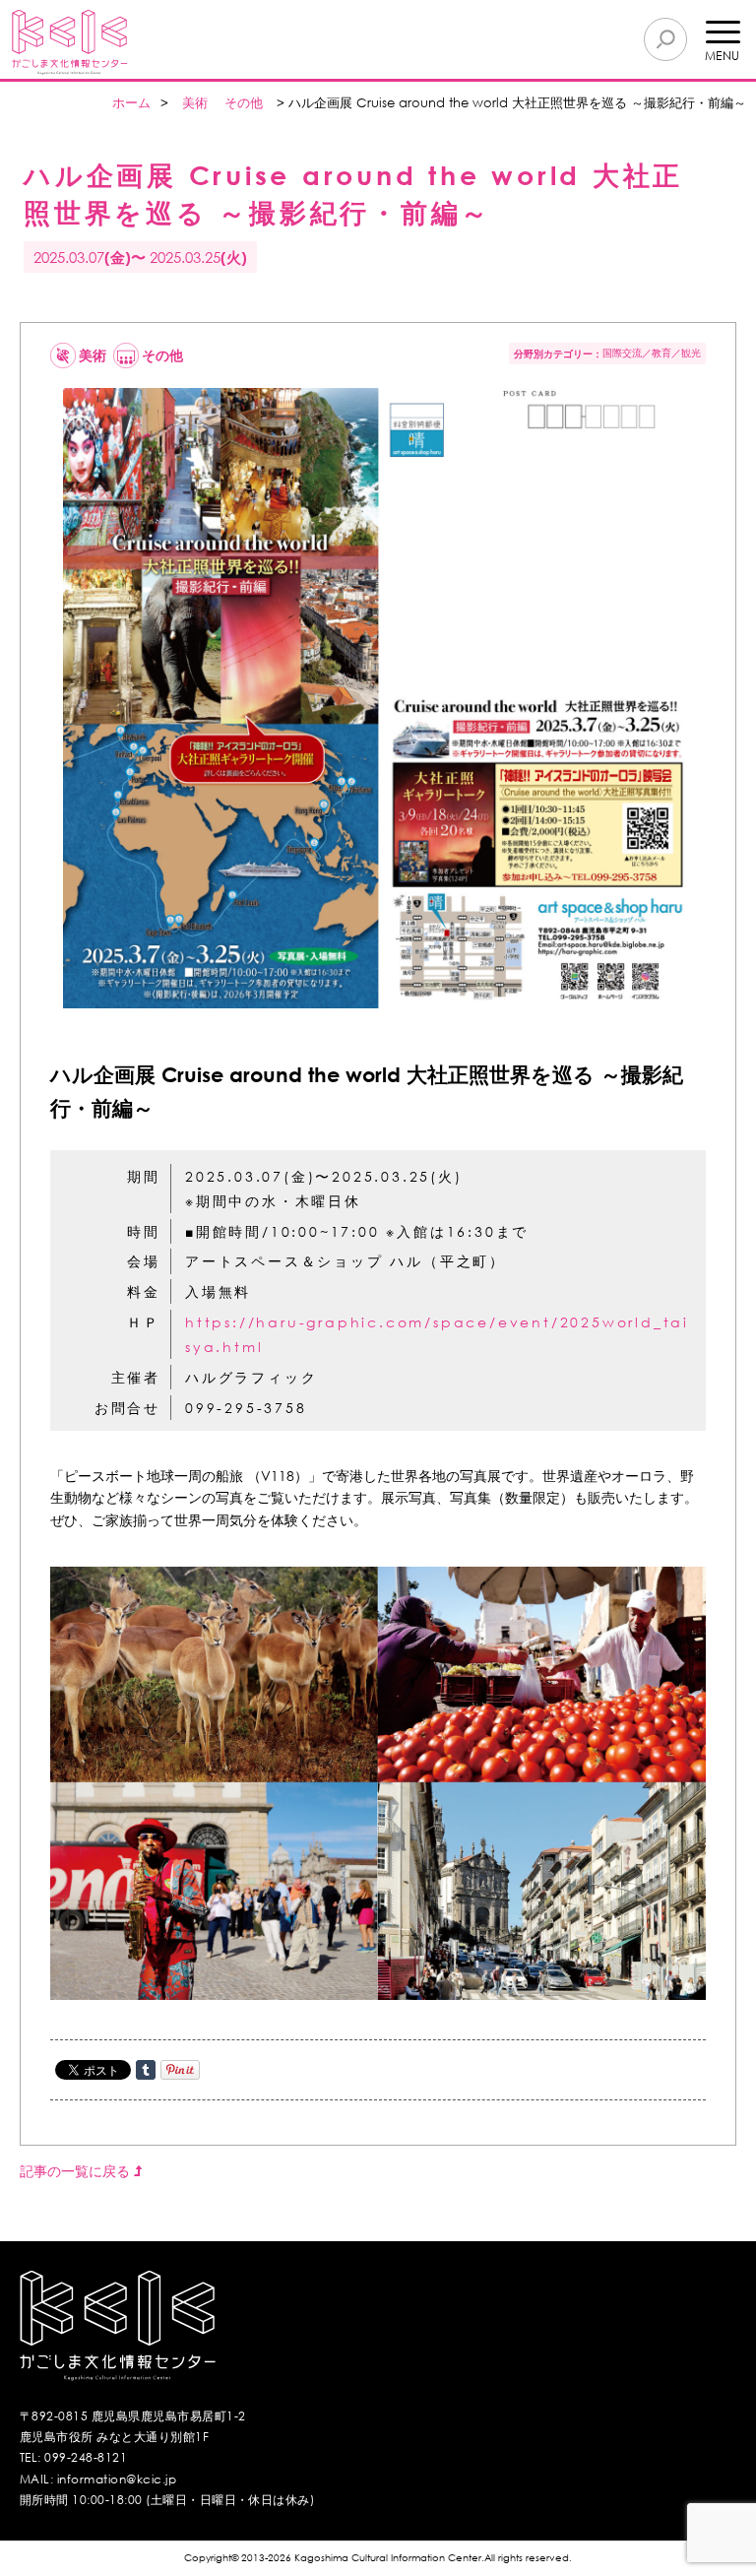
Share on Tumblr (146, 2070)
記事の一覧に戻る (77, 2171)
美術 (195, 103)
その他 (244, 103)
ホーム (131, 103)
